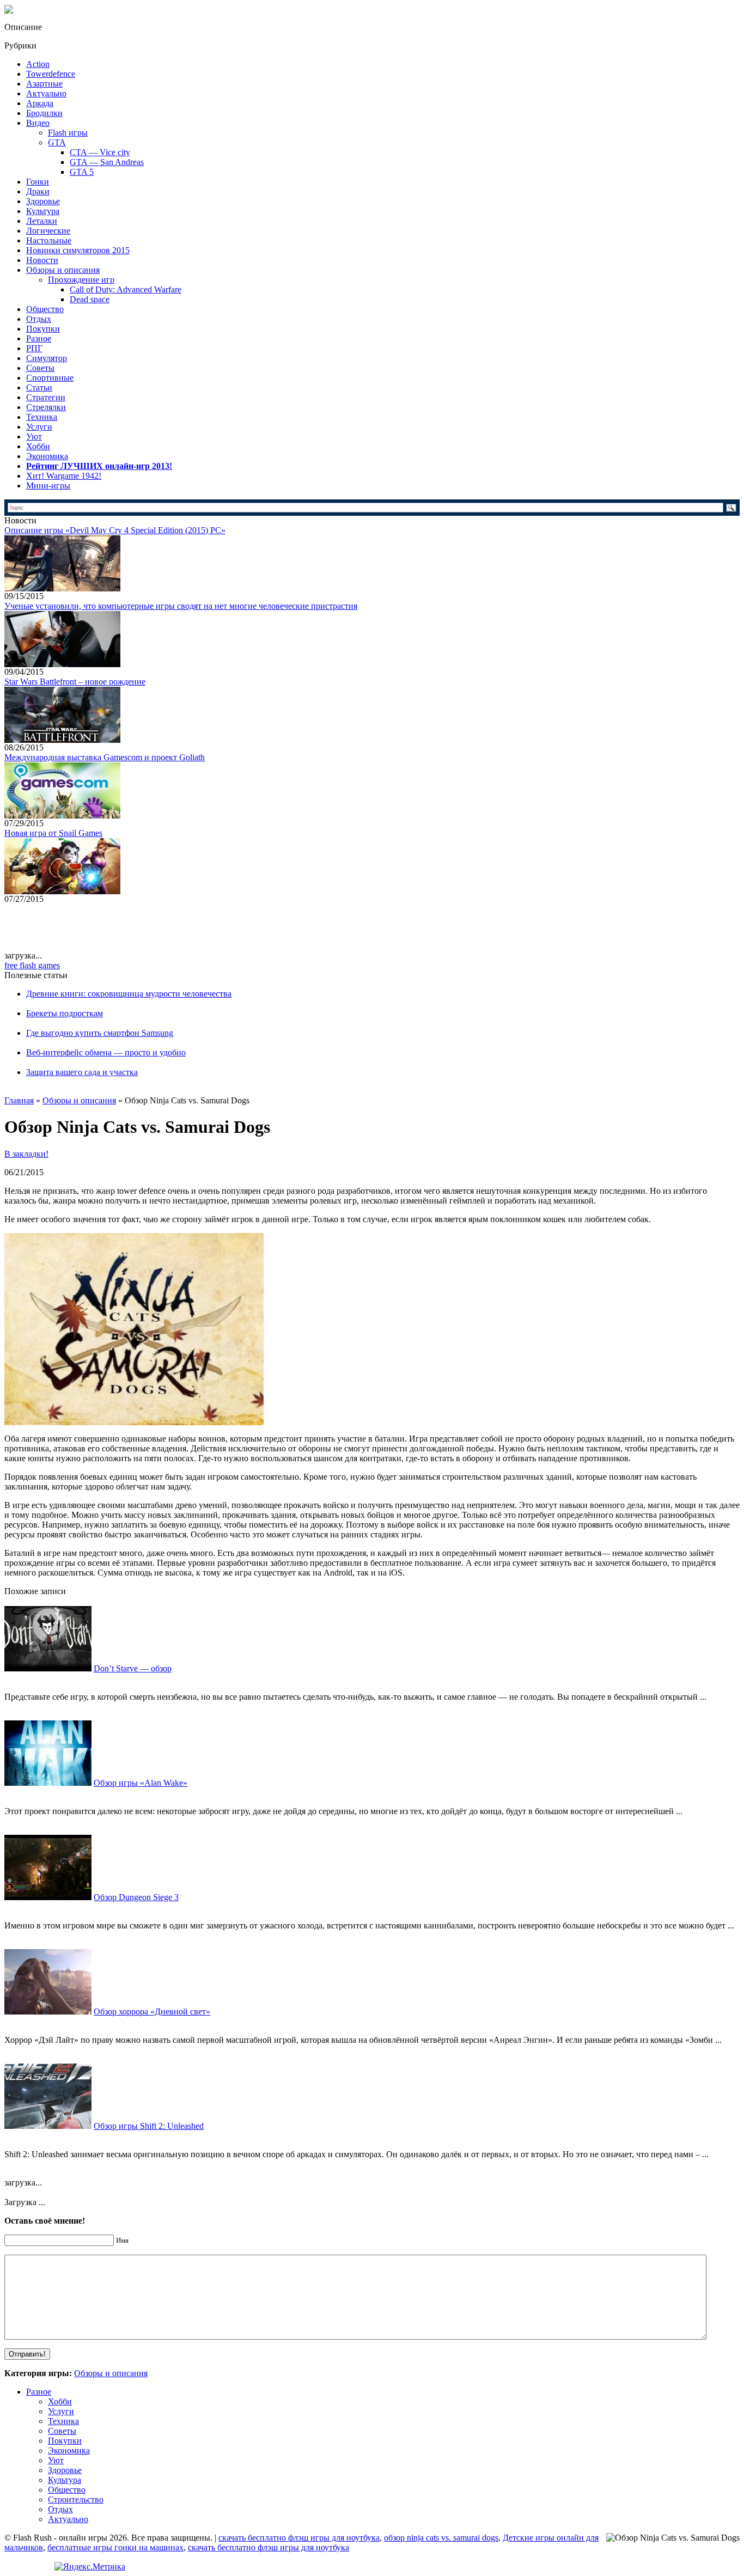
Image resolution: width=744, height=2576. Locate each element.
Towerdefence (51, 74)
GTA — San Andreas (107, 162)
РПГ (34, 348)
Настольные (49, 240)
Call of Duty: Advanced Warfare (126, 289)
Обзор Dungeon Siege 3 (136, 1897)
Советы (40, 368)
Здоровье (43, 201)
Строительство (76, 2499)
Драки (38, 191)
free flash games (32, 965)
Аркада (40, 103)
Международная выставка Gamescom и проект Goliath (105, 757)
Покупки (43, 329)
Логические (48, 231)
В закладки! (26, 1154)
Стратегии (46, 397)
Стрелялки (46, 407)
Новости (42, 260)
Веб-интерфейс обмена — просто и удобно (106, 1052)
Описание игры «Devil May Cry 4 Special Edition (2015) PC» (115, 530)
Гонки (38, 182)
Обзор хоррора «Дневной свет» (152, 2012)
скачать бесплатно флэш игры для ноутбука (299, 2538)
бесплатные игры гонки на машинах (115, 2547)
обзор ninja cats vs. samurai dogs (441, 2538)
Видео (38, 123)
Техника (42, 417)
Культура (43, 211)
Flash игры (68, 133)
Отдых (39, 319)
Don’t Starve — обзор (133, 1668)
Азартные (44, 84)
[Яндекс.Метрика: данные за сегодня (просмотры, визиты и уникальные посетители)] (90, 2567)
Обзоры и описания (63, 270)
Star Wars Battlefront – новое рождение (75, 682)
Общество (45, 309)
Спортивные (50, 378)
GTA (57, 142)
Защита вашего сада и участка (82, 1072)
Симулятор (47, 358)
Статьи (39, 387)
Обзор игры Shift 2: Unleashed (149, 2126)
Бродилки (44, 113)
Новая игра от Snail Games (53, 833)
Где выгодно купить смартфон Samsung (100, 1033)
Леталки (42, 221)
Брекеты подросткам (65, 1013)
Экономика (47, 456)
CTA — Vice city (100, 152)
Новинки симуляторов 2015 (78, 250)
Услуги (39, 427)
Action (38, 64)
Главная (19, 1100)
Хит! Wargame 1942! (64, 476)
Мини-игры (48, 486)
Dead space (90, 299)
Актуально (46, 93)
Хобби (38, 446)
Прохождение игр (81, 280)
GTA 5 (82, 172)
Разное (39, 338)
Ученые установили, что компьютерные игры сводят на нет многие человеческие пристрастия (181, 606)
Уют (34, 437)
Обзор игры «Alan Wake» (141, 1783)
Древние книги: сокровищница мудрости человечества (129, 994)
